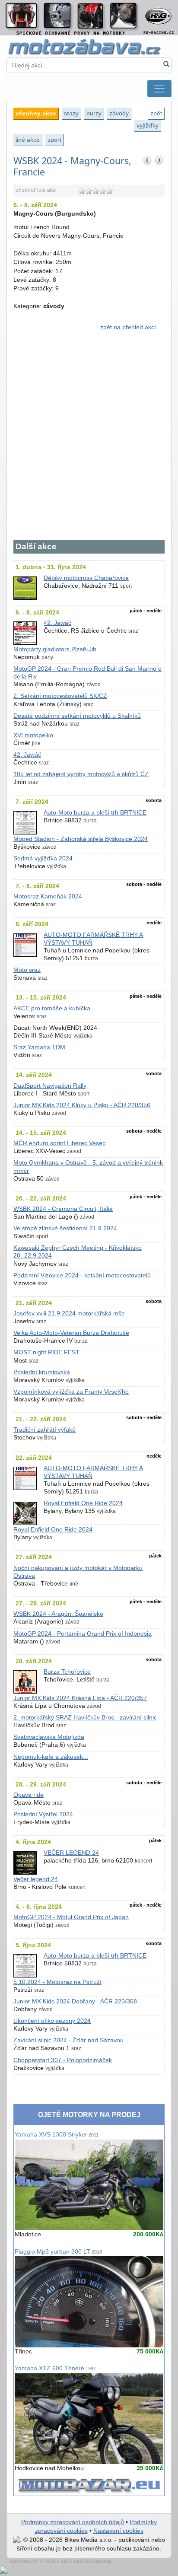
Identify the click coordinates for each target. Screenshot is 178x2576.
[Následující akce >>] (159, 160)
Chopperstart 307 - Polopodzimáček (63, 2060)
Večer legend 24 (36, 1879)
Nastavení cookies (118, 2531)
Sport (54, 140)
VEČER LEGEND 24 (71, 1853)
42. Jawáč (57, 623)
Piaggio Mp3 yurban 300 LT (58, 2252)
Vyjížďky (148, 125)
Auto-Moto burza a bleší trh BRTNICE (95, 813)
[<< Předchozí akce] (148, 160)
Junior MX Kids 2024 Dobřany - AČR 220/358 (75, 2001)
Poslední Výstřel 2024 (43, 1814)
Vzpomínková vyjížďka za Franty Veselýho (71, 1392)
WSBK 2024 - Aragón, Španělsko (58, 1614)
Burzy (94, 113)
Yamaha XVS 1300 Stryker (57, 2135)
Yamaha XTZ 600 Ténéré (55, 2368)
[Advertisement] (89, 440)
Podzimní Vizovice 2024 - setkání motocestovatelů (82, 1275)
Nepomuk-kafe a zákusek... (51, 1757)
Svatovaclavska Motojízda (49, 1737)
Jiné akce (28, 140)
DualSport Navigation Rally (50, 1086)
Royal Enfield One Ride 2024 (83, 1503)
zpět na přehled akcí (128, 327)
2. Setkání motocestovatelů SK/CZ (60, 696)
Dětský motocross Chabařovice (86, 578)
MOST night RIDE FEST (46, 1352)
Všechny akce (36, 113)
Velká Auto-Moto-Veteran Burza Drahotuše (71, 1333)
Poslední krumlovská (42, 1372)
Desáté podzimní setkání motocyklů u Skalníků (77, 716)
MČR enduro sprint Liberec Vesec (59, 1143)
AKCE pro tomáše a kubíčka (52, 1008)
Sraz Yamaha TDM (39, 1047)
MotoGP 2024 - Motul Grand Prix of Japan (71, 1917)
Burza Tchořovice (67, 1672)
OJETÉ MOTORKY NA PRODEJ (89, 2115)
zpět (156, 113)
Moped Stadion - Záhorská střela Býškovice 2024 (81, 839)
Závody (119, 113)
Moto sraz (27, 970)
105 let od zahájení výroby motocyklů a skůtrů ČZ (81, 774)
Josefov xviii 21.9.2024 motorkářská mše (69, 1313)
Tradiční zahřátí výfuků (44, 1430)
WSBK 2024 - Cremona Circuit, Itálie (63, 1209)
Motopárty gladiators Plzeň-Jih (55, 649)
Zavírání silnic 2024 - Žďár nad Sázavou (68, 2040)
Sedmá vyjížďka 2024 (43, 858)
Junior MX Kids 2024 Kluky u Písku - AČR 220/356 (82, 1105)
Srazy (71, 113)
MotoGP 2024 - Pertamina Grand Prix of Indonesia (83, 1634)
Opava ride (29, 1795)
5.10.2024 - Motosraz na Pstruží (57, 1982)
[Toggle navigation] (159, 89)
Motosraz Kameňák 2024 (48, 896)
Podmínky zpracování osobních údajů (73, 2522)
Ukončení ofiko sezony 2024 (52, 2021)
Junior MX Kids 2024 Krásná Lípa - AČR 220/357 (80, 1698)
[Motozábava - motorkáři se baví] (89, 46)
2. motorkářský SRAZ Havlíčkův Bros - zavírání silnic (85, 1718)
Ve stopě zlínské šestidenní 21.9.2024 (65, 1228)
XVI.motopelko (33, 735)
